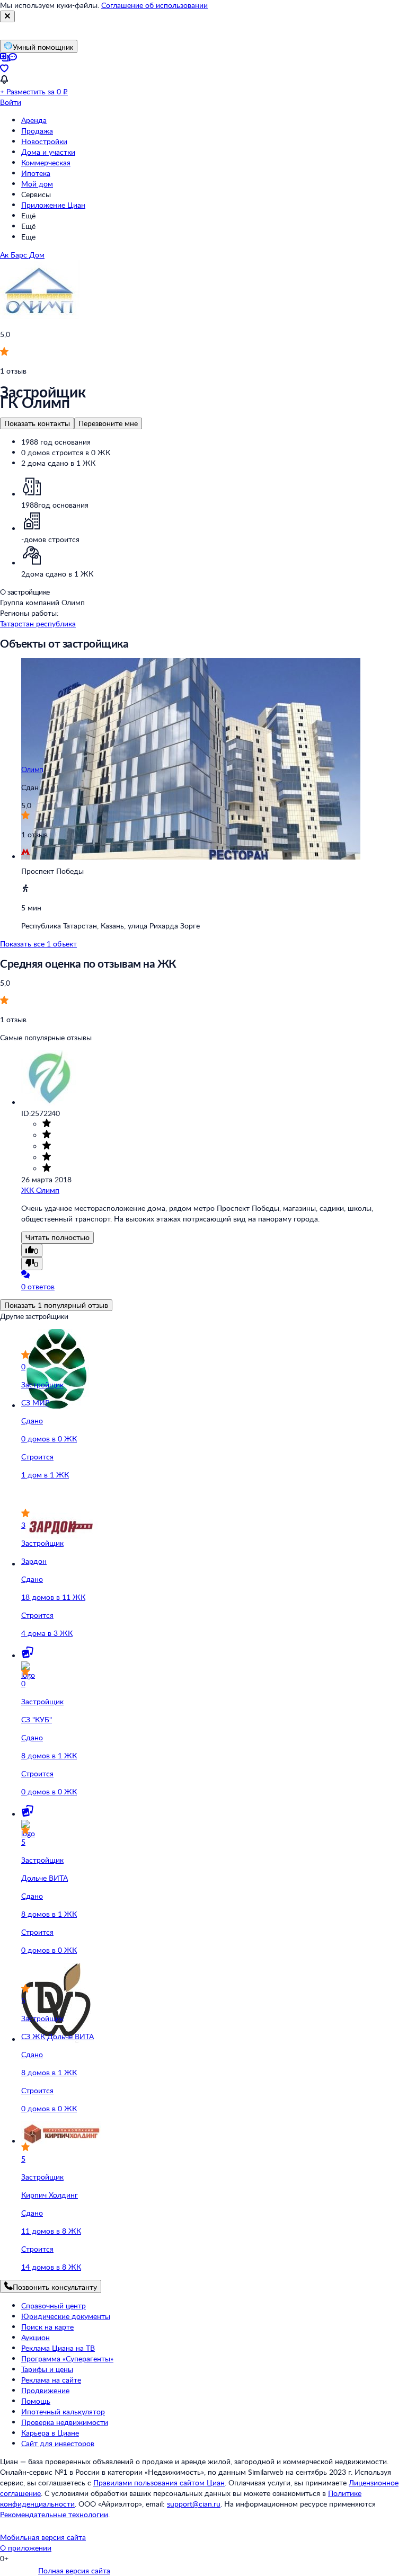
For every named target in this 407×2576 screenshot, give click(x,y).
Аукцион (36, 2337)
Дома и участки (48, 152)
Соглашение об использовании (154, 5)
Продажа (37, 131)
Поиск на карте (47, 2327)
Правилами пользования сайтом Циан (159, 2482)
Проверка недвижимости (65, 2422)
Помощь (36, 2401)
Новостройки (44, 141)
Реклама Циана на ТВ (58, 2348)
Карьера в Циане (50, 2433)
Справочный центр (54, 2305)
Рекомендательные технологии (54, 2514)
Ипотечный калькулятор (63, 2411)
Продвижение (45, 2390)
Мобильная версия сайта (43, 2537)
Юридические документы (66, 2316)
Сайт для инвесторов (58, 2443)
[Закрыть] (7, 16)
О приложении (26, 2548)
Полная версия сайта (74, 2570)
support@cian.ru (194, 2504)
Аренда (34, 120)
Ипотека (36, 173)
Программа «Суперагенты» (67, 2358)
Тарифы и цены (47, 2369)
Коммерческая (46, 162)
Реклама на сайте (51, 2380)
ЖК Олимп (40, 1190)
